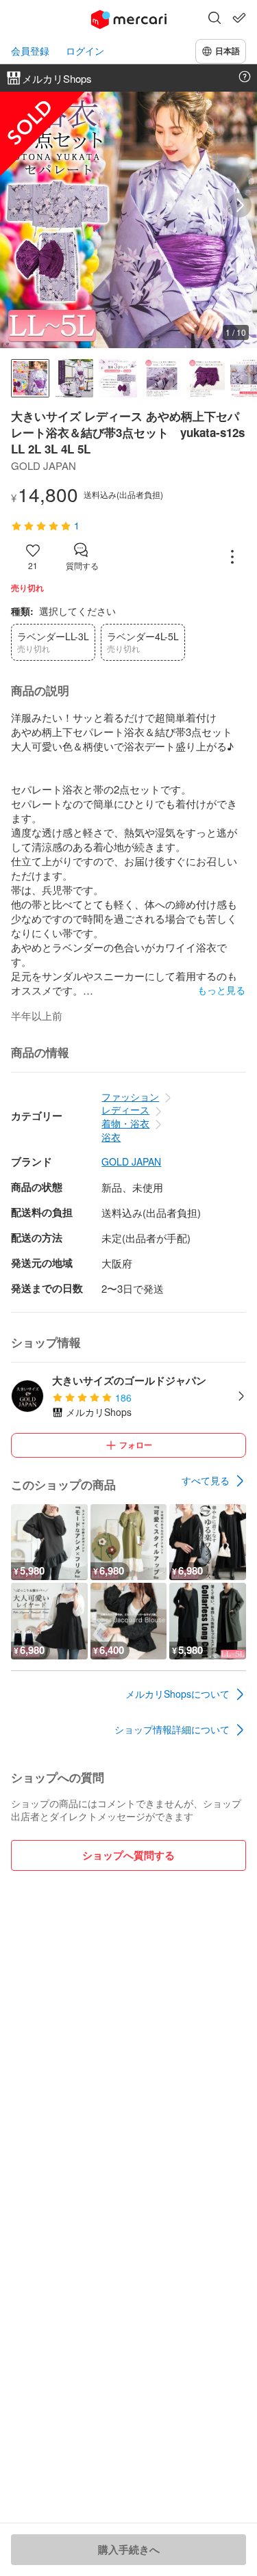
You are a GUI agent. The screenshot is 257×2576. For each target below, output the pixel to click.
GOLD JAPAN (131, 1162)
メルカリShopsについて (178, 1694)
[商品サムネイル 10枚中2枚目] (74, 378)
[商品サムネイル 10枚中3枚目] (118, 378)
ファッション (130, 1096)
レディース (125, 1109)
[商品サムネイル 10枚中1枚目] (30, 378)
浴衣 (111, 1137)
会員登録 (30, 51)
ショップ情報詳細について (172, 1729)
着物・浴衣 (125, 1123)
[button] (215, 19)
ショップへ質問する (128, 1855)
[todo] (239, 18)
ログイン (85, 51)
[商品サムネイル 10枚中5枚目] (206, 378)
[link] (214, 1481)
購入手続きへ (129, 2549)
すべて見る (206, 1480)
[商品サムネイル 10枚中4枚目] (162, 378)
